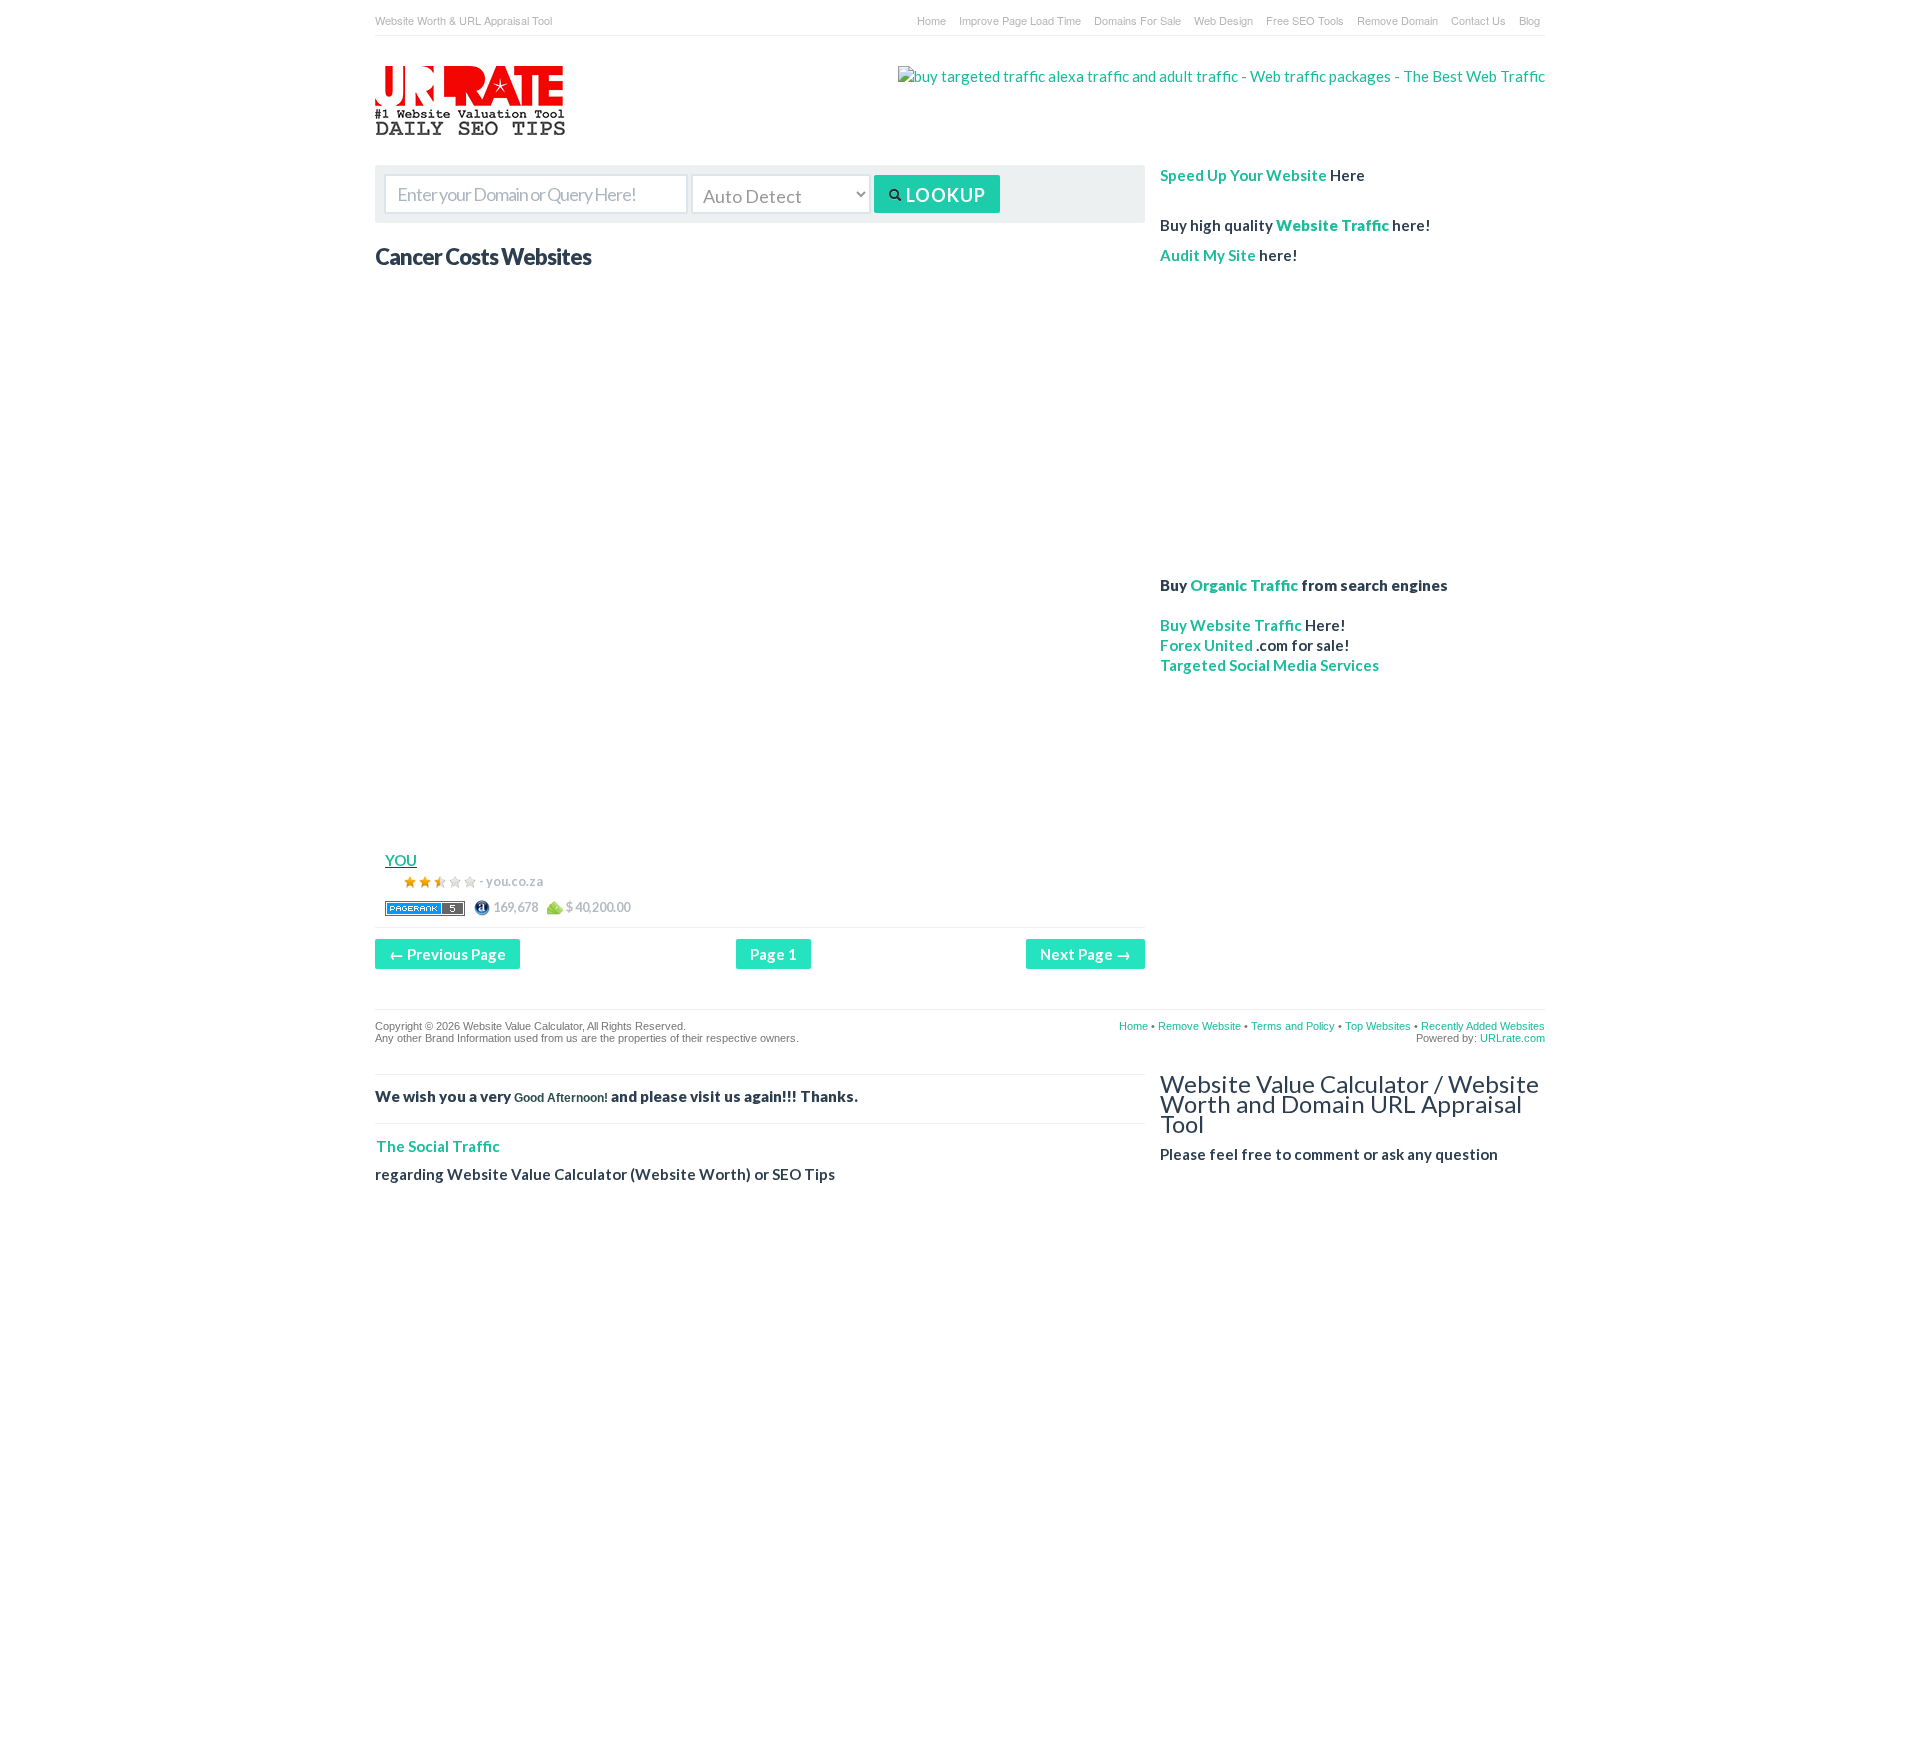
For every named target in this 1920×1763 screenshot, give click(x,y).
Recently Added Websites (1483, 1026)
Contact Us (1478, 20)
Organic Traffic (1244, 585)
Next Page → (1085, 954)
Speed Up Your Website (1243, 175)
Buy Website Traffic (1231, 625)
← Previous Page (447, 954)
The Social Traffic (438, 1146)
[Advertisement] (760, 710)
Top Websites (1378, 1026)
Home (931, 20)
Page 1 (773, 954)
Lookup (944, 195)
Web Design (1223, 20)
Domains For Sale (1137, 20)
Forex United (1206, 645)
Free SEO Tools (1305, 20)
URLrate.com (1512, 1038)
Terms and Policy (1293, 1026)
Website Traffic (1332, 225)
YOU (401, 860)
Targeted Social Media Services (1269, 665)
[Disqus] (960, 1489)
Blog (1529, 20)
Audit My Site (1208, 255)
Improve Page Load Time (1020, 20)
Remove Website (1199, 1026)
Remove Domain (1397, 20)
